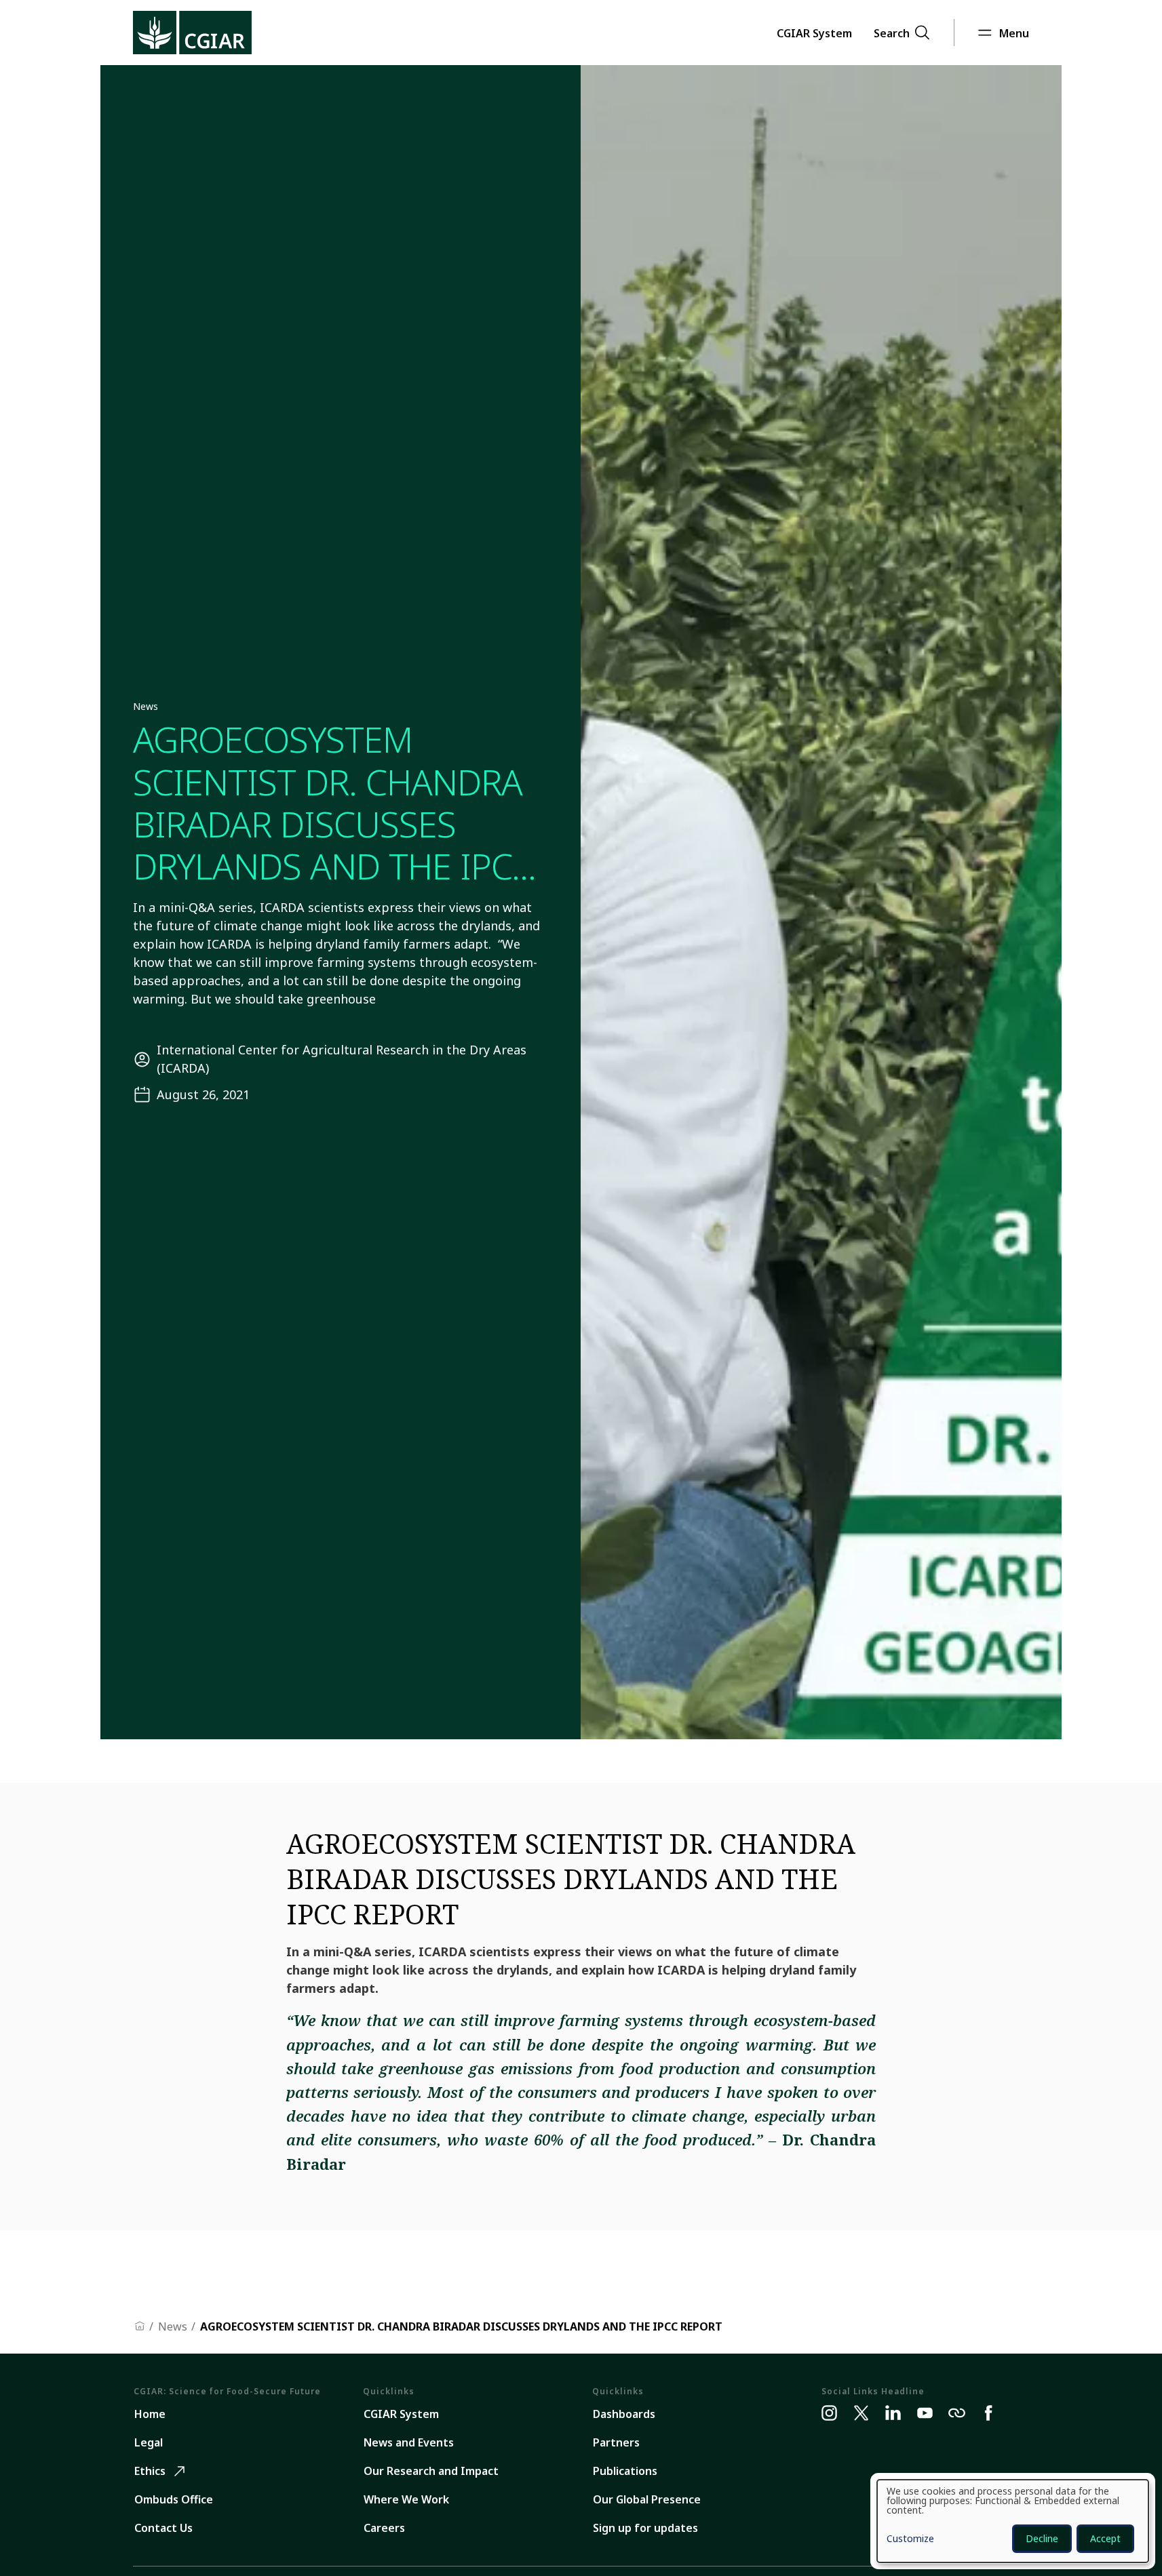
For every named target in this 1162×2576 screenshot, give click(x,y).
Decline (1042, 2538)
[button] (814, 33)
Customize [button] (910, 2539)
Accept (1105, 2538)
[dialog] (1013, 2521)
